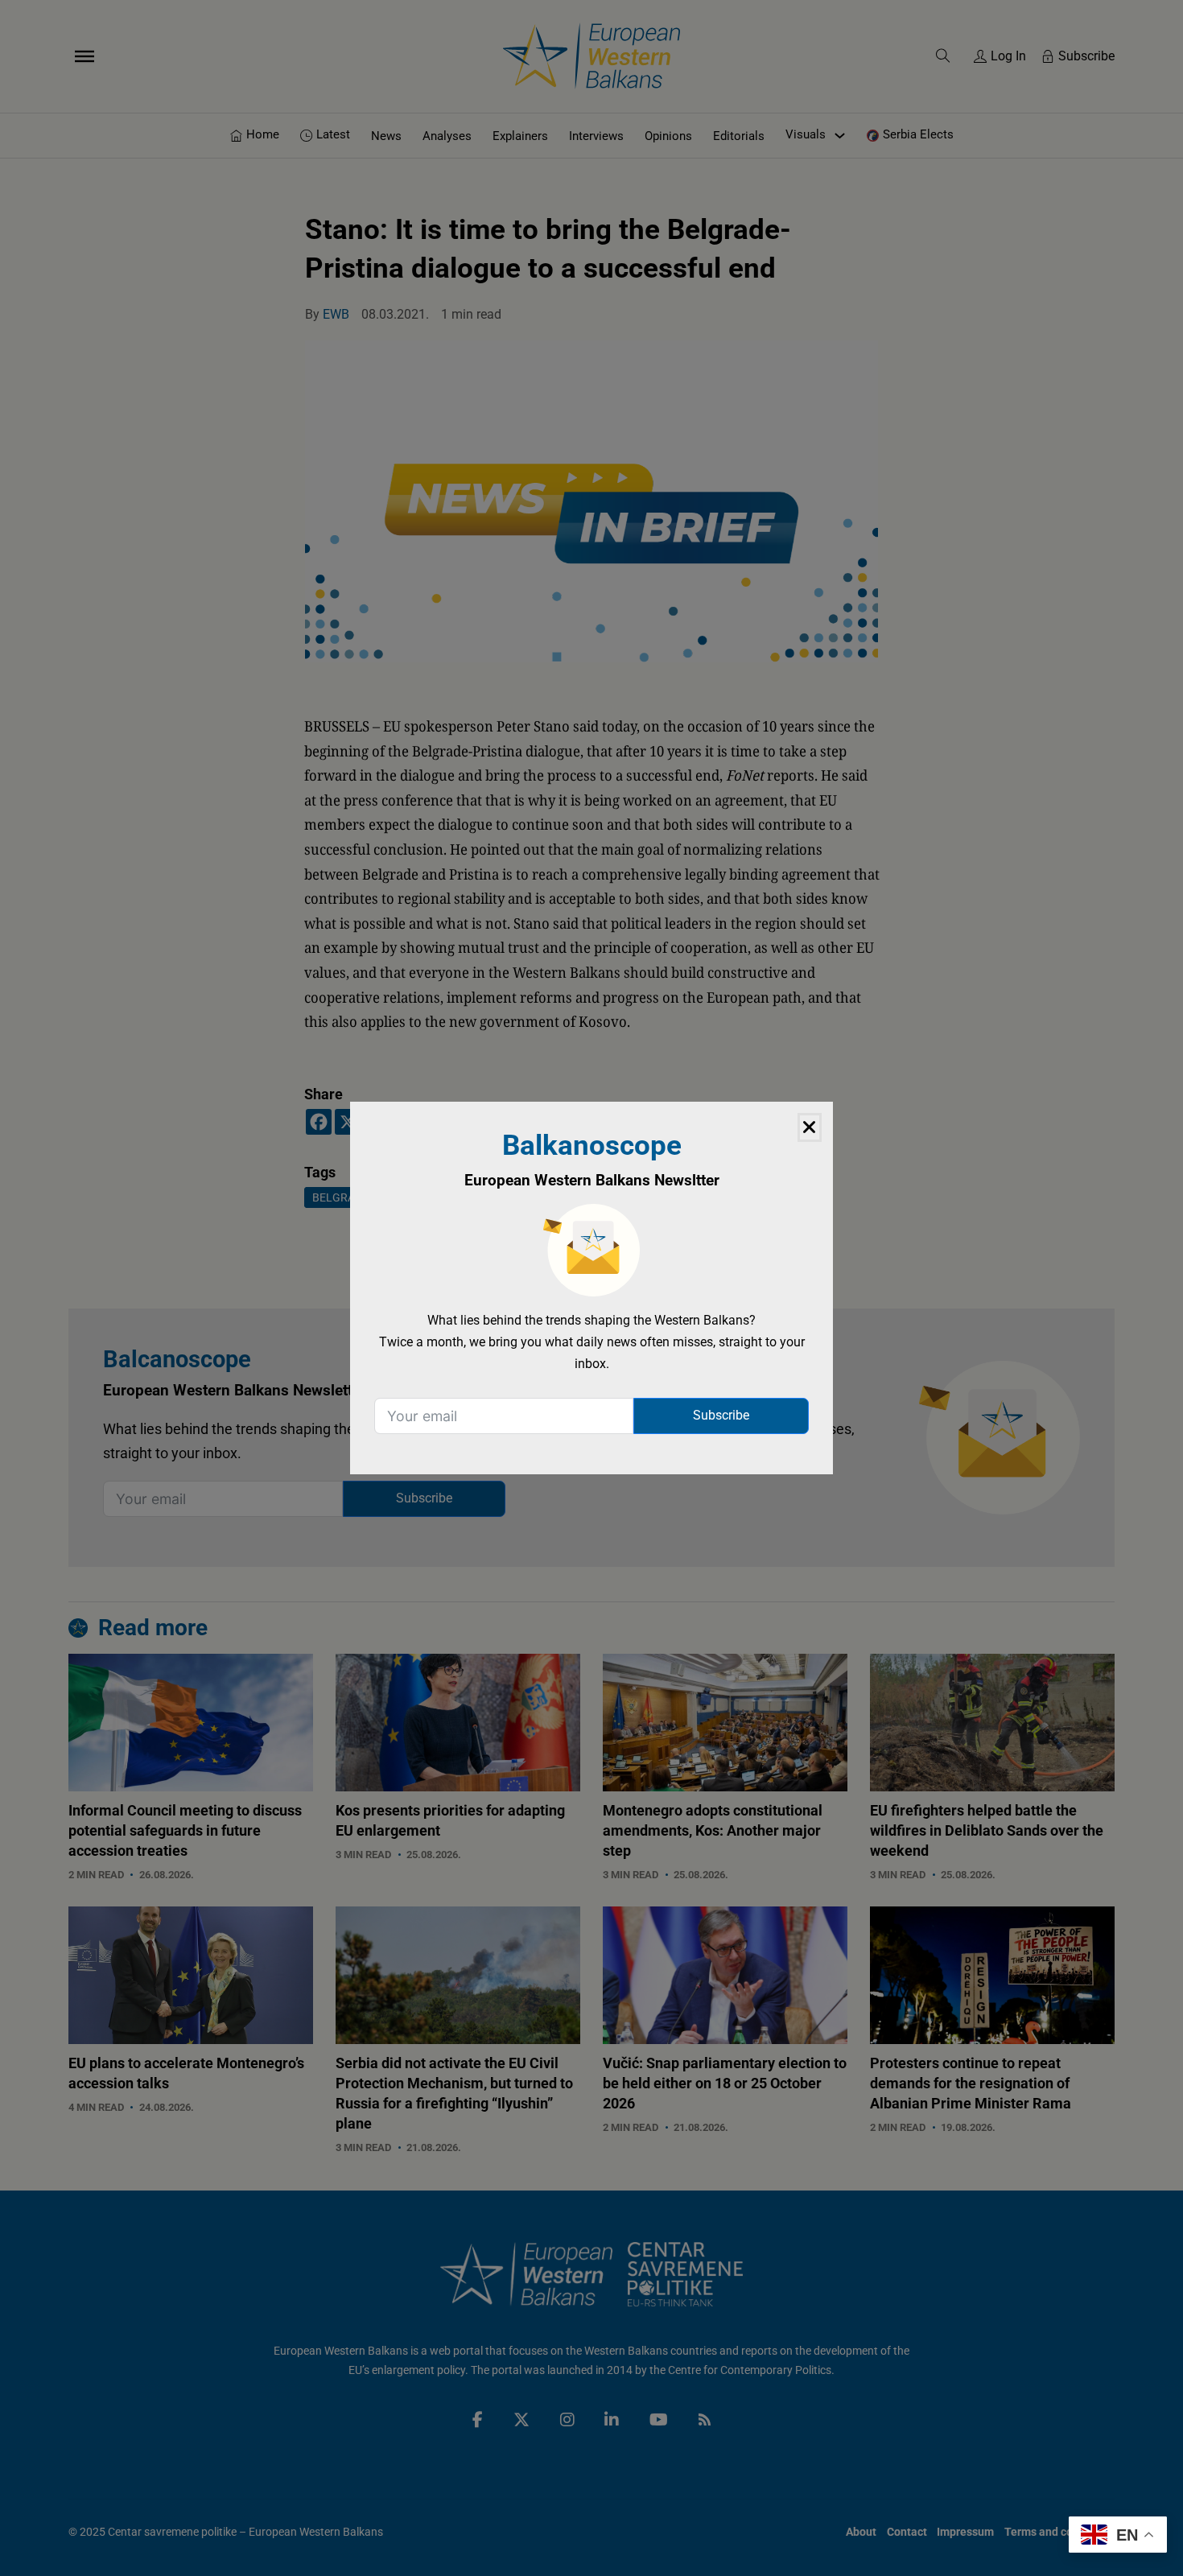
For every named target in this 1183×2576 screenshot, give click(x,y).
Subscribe (721, 1415)
